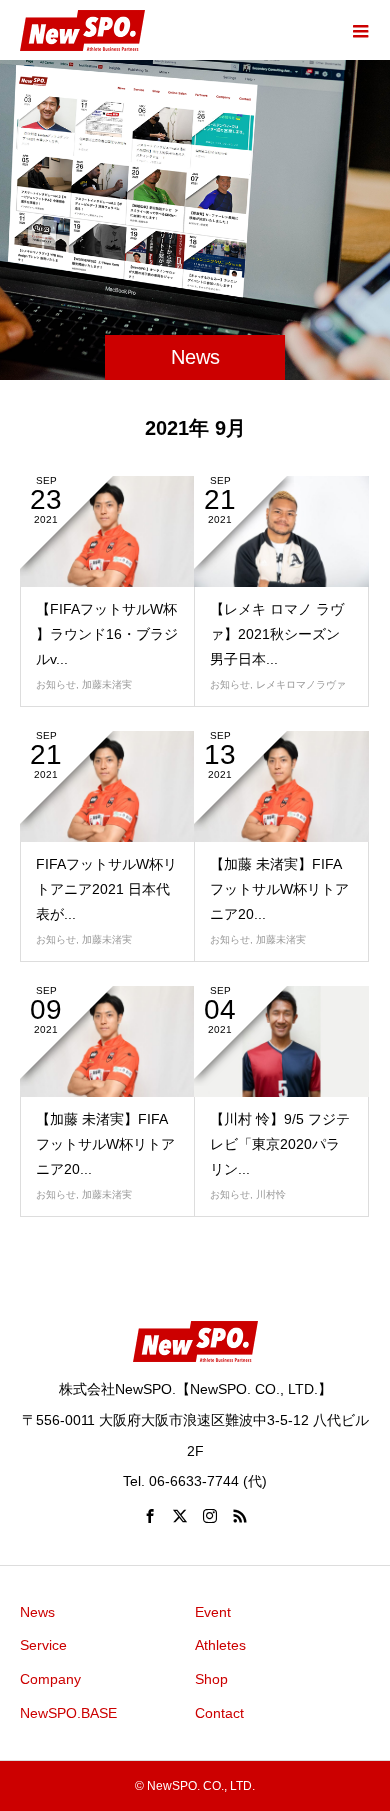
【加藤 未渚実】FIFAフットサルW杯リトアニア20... (279, 889)
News (37, 1612)
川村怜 (271, 1194)
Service (43, 1645)
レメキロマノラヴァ (301, 684)
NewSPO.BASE (68, 1713)
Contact (219, 1713)
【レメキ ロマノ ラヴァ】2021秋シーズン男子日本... (277, 634)
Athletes (220, 1645)
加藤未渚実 (107, 684)
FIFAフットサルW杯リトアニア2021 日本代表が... (106, 889)
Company (50, 1679)
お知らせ (56, 684)
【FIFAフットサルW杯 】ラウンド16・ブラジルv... (107, 634)
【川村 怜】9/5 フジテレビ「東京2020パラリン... (280, 1144)
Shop (211, 1679)
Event (213, 1612)
